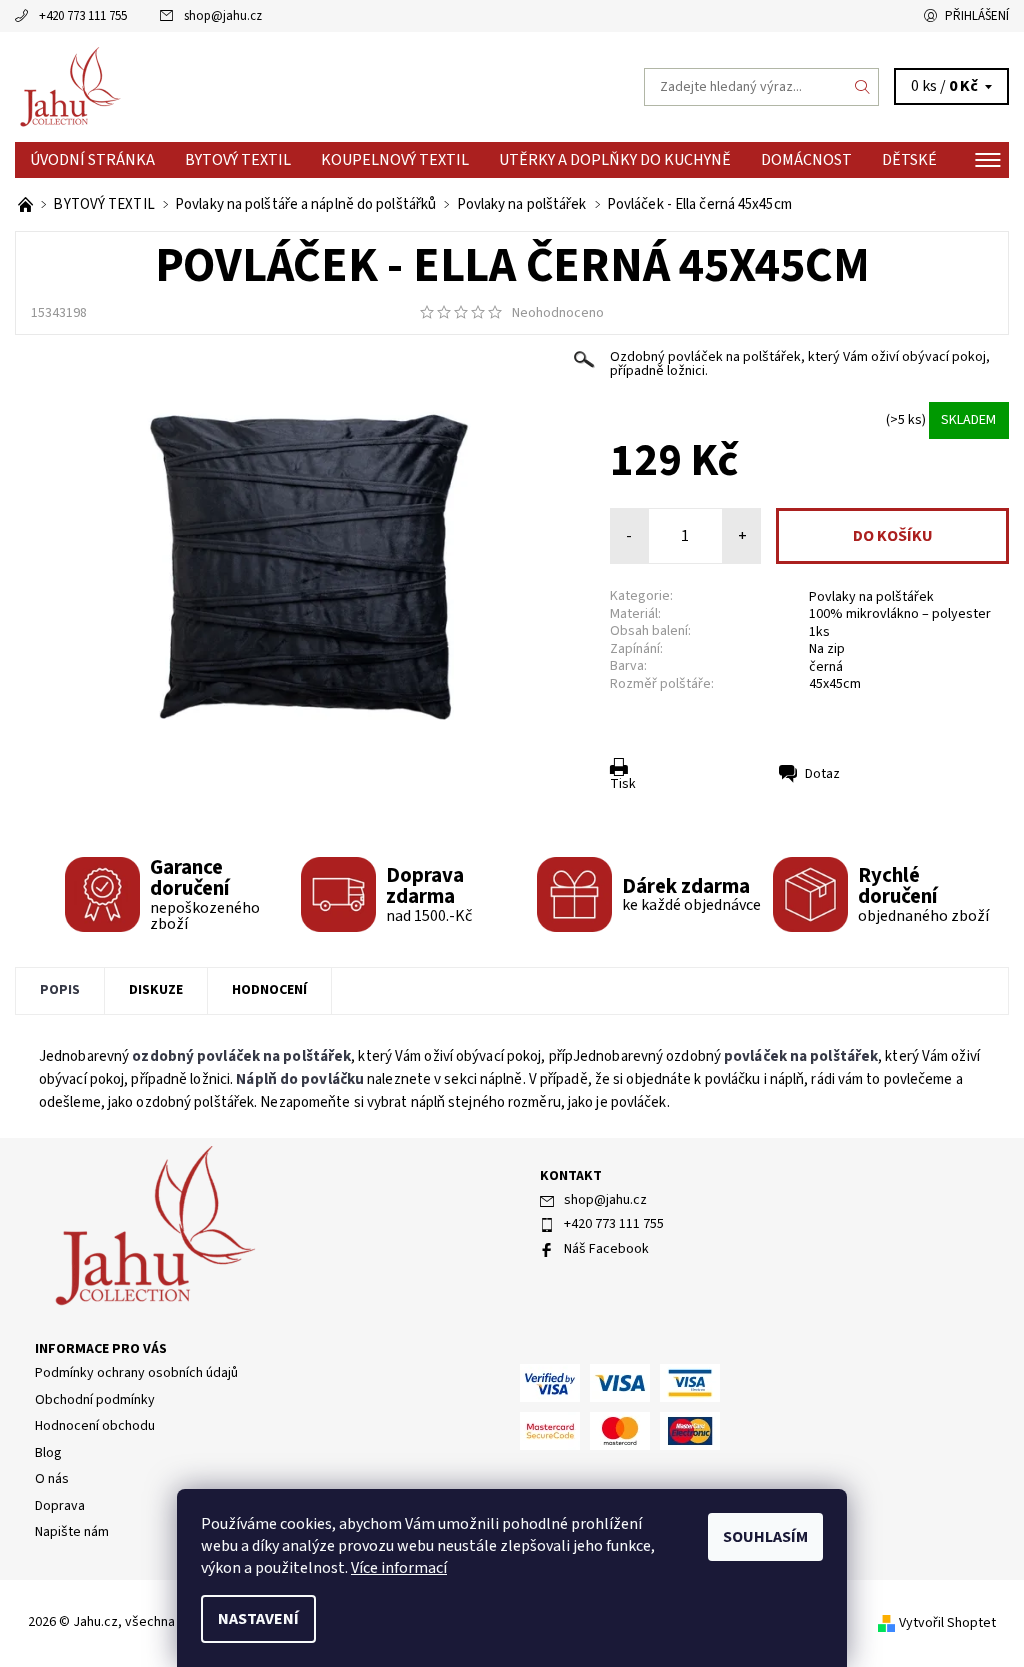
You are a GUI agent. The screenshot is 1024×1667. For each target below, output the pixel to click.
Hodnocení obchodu (95, 1426)
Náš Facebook (606, 1249)
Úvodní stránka (92, 160)
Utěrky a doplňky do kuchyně (615, 160)
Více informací (399, 1568)
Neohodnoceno (558, 313)
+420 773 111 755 (83, 16)
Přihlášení (977, 16)
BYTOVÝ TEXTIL (238, 160)
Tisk (623, 784)
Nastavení (258, 1619)
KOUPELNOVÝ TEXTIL (395, 160)
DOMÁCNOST (806, 160)
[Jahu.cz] (263, 87)
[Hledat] (863, 87)
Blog (48, 1453)
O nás (52, 1479)
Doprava (60, 1506)
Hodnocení (269, 990)
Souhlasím (765, 1537)
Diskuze (156, 990)
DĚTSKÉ (909, 160)
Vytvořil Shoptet (947, 1623)
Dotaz (822, 774)
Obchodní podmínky (95, 1400)
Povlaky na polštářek (871, 597)
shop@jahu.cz (223, 16)
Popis (60, 990)
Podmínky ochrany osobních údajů (136, 1373)
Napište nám (72, 1532)
